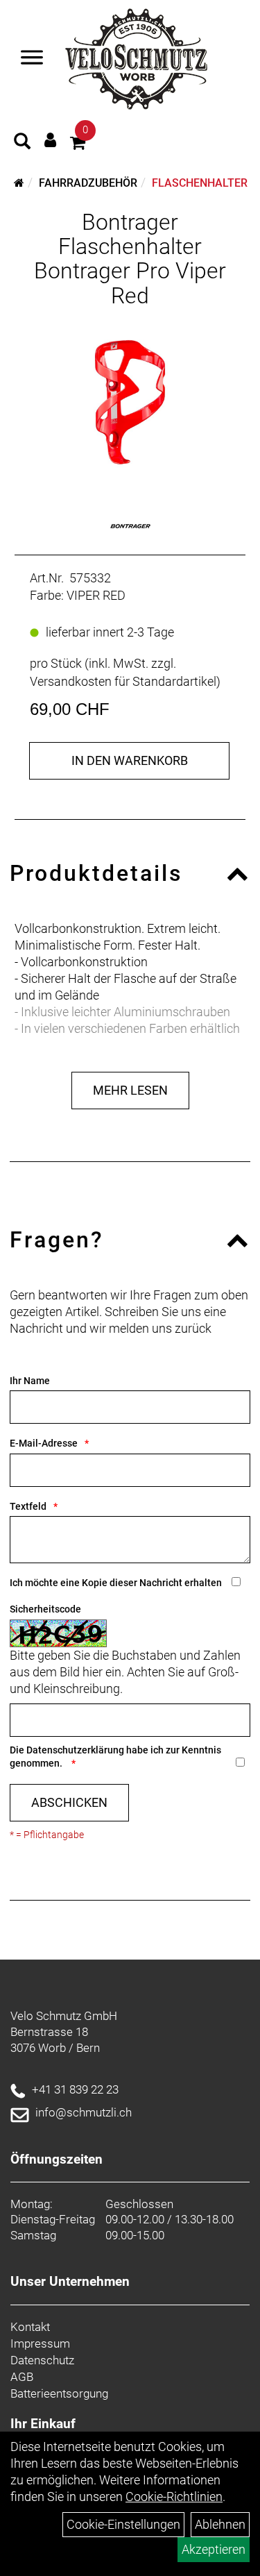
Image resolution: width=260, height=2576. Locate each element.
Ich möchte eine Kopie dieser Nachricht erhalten (116, 1583)
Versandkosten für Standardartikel (123, 681)
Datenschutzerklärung (75, 1750)
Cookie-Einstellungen (123, 2524)
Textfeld (28, 1506)
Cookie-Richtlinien (174, 2497)
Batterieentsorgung (59, 2393)
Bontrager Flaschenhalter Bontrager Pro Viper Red (130, 259)
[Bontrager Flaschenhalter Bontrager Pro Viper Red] (130, 398)
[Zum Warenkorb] (78, 145)
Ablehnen (220, 2524)
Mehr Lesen (130, 1090)
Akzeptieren (214, 2549)
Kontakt (30, 2327)
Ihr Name (30, 1381)
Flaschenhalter (200, 183)
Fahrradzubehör (88, 183)
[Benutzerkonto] (50, 140)
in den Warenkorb (130, 760)
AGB (22, 2377)
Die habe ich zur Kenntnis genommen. (115, 1757)
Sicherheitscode (45, 1609)
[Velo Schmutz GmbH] (136, 59)
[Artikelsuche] (22, 143)
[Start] (19, 183)
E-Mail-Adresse (44, 1443)
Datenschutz (42, 2360)
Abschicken (69, 1802)
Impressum (40, 2343)
